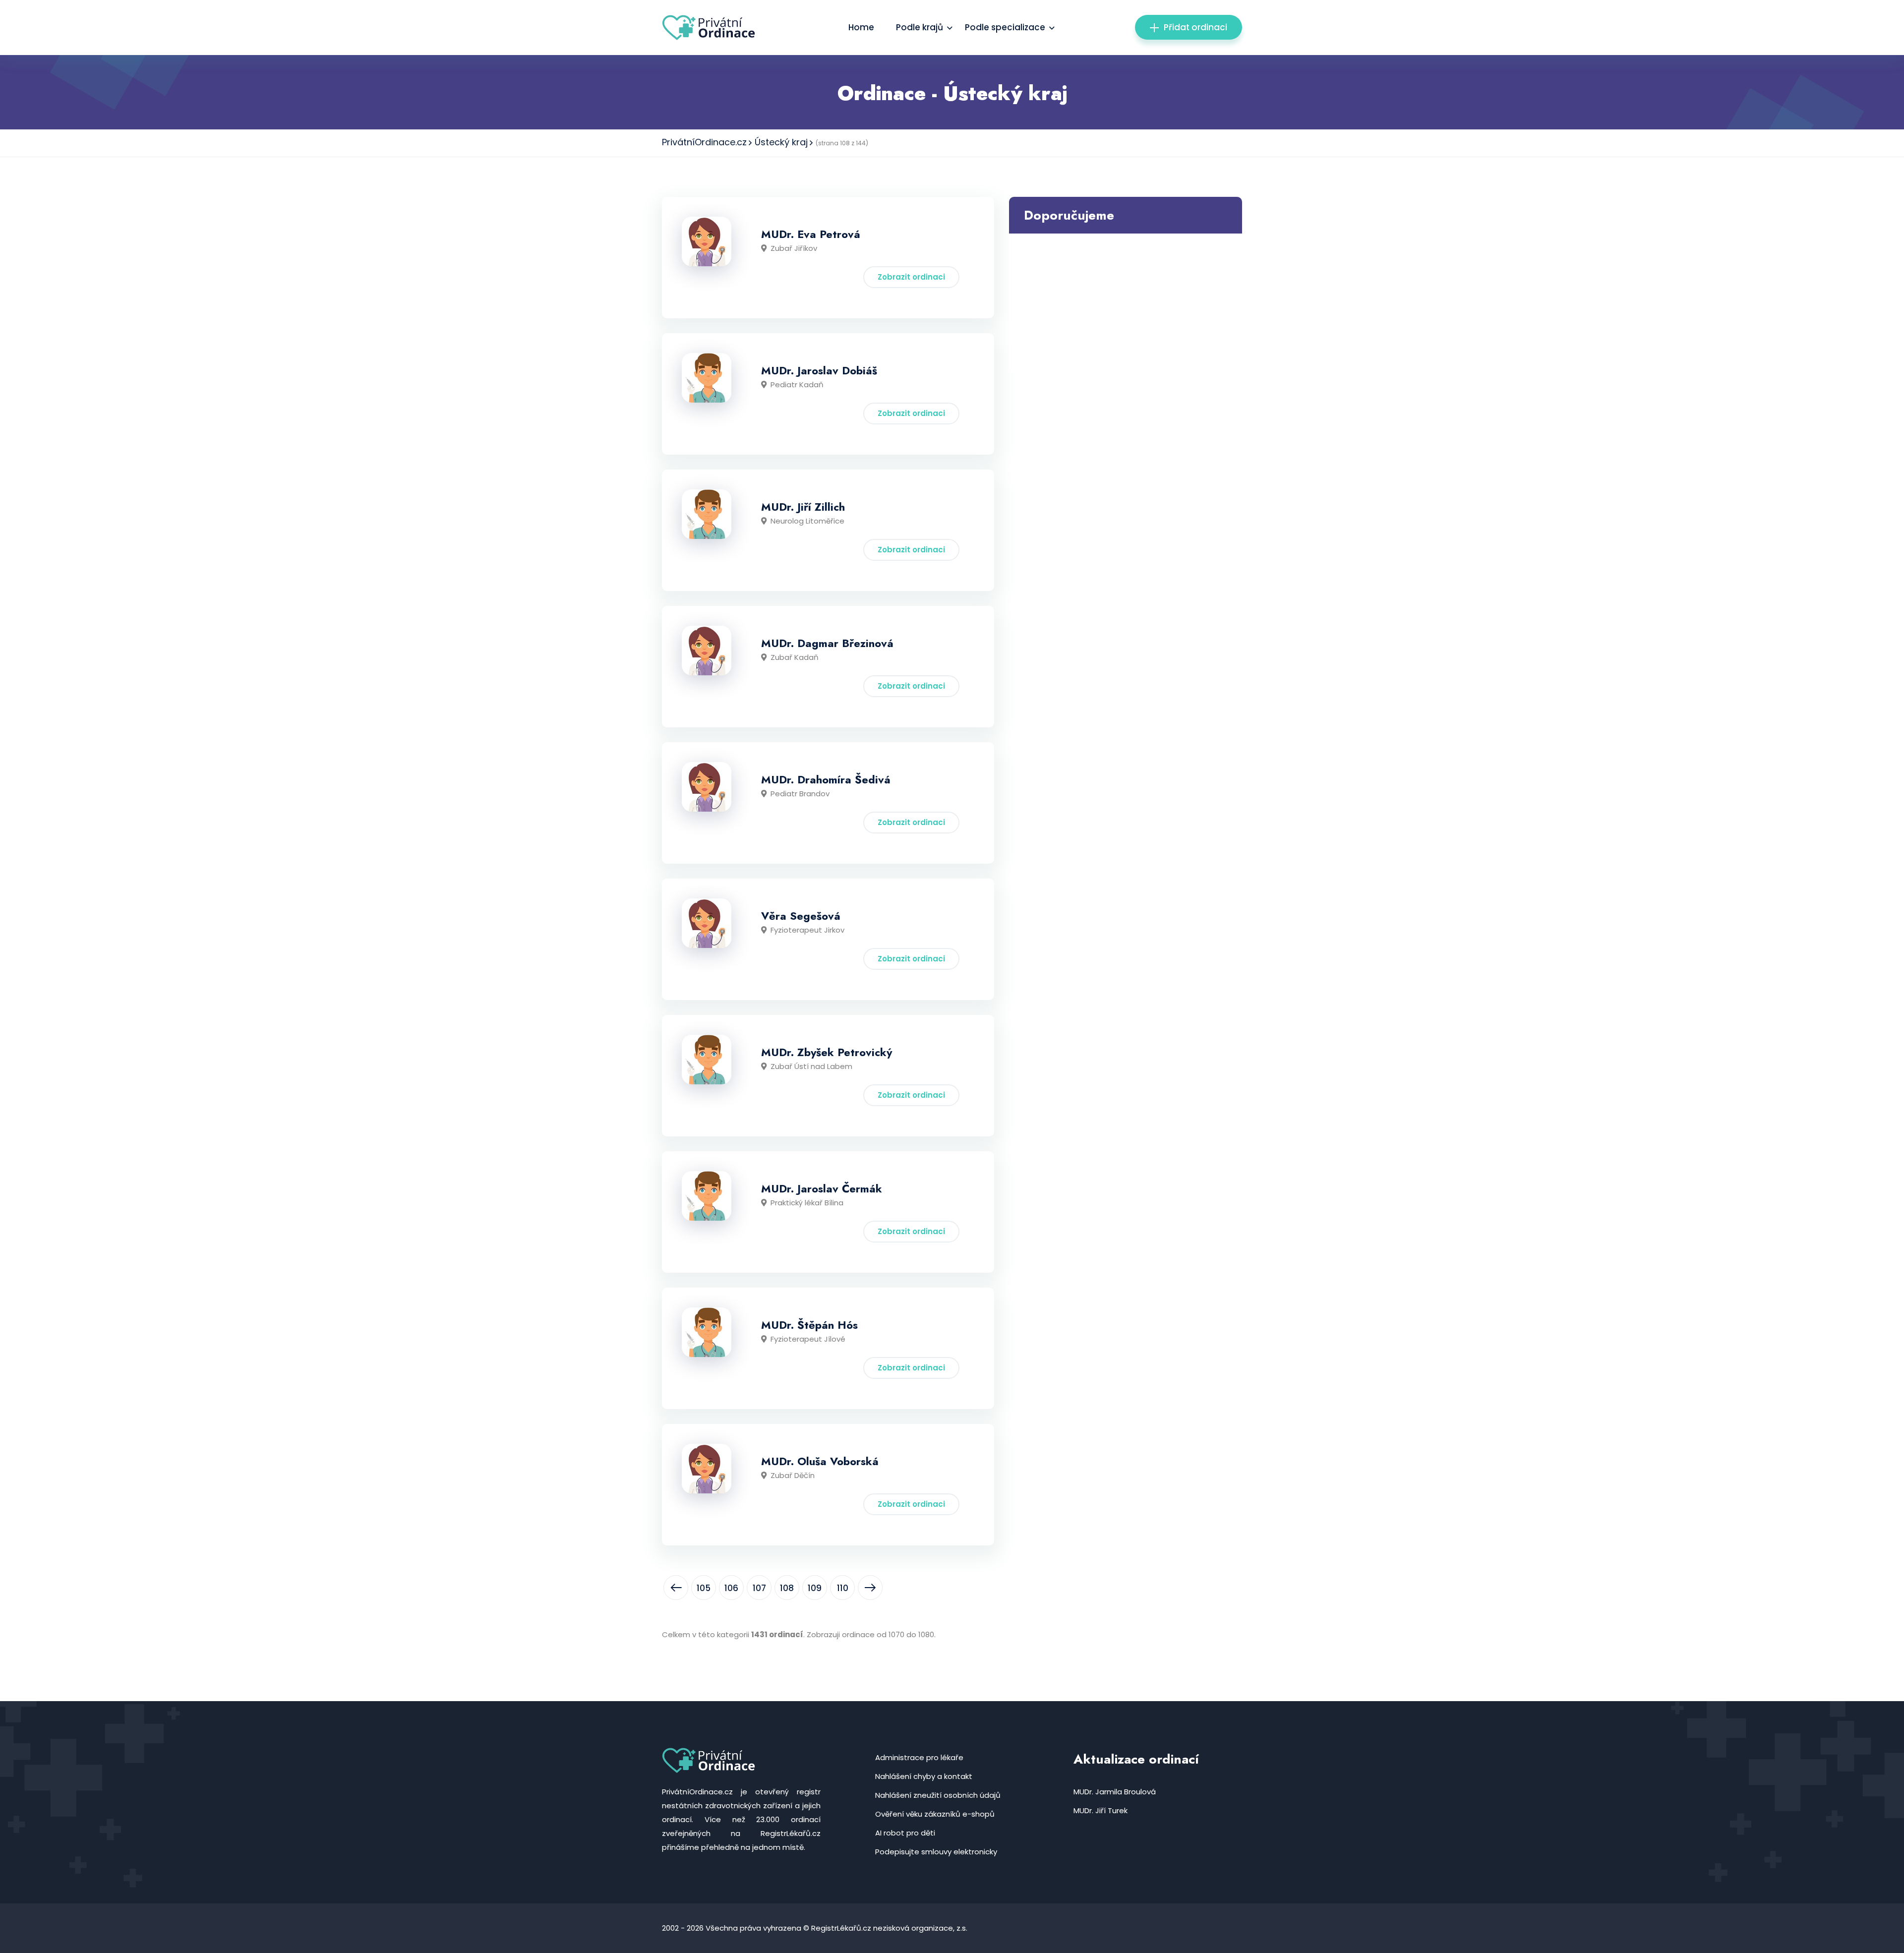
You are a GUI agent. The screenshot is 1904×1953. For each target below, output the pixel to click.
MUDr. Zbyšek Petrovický (827, 1052)
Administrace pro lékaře (919, 1757)
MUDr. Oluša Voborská (820, 1461)
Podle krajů (920, 27)
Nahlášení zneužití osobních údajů (938, 1795)
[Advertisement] (1126, 303)
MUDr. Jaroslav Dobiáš (819, 370)
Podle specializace (1005, 27)
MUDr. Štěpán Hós (809, 1325)
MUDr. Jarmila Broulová (1115, 1792)
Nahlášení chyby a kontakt (924, 1776)
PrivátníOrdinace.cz (704, 142)
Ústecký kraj (781, 142)
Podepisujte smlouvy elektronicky (936, 1852)
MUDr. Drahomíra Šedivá (826, 779)
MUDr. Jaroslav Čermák (822, 1188)
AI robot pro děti (905, 1833)
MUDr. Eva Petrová (811, 234)
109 (815, 1588)
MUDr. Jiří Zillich (803, 507)
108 (787, 1588)
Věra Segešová (801, 916)
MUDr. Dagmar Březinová (827, 643)
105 (704, 1588)
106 (731, 1588)
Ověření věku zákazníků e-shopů (935, 1814)
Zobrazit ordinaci (911, 277)
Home (861, 27)
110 (843, 1588)
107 (759, 1588)
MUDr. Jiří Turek (1101, 1810)
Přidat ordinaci (1195, 27)
